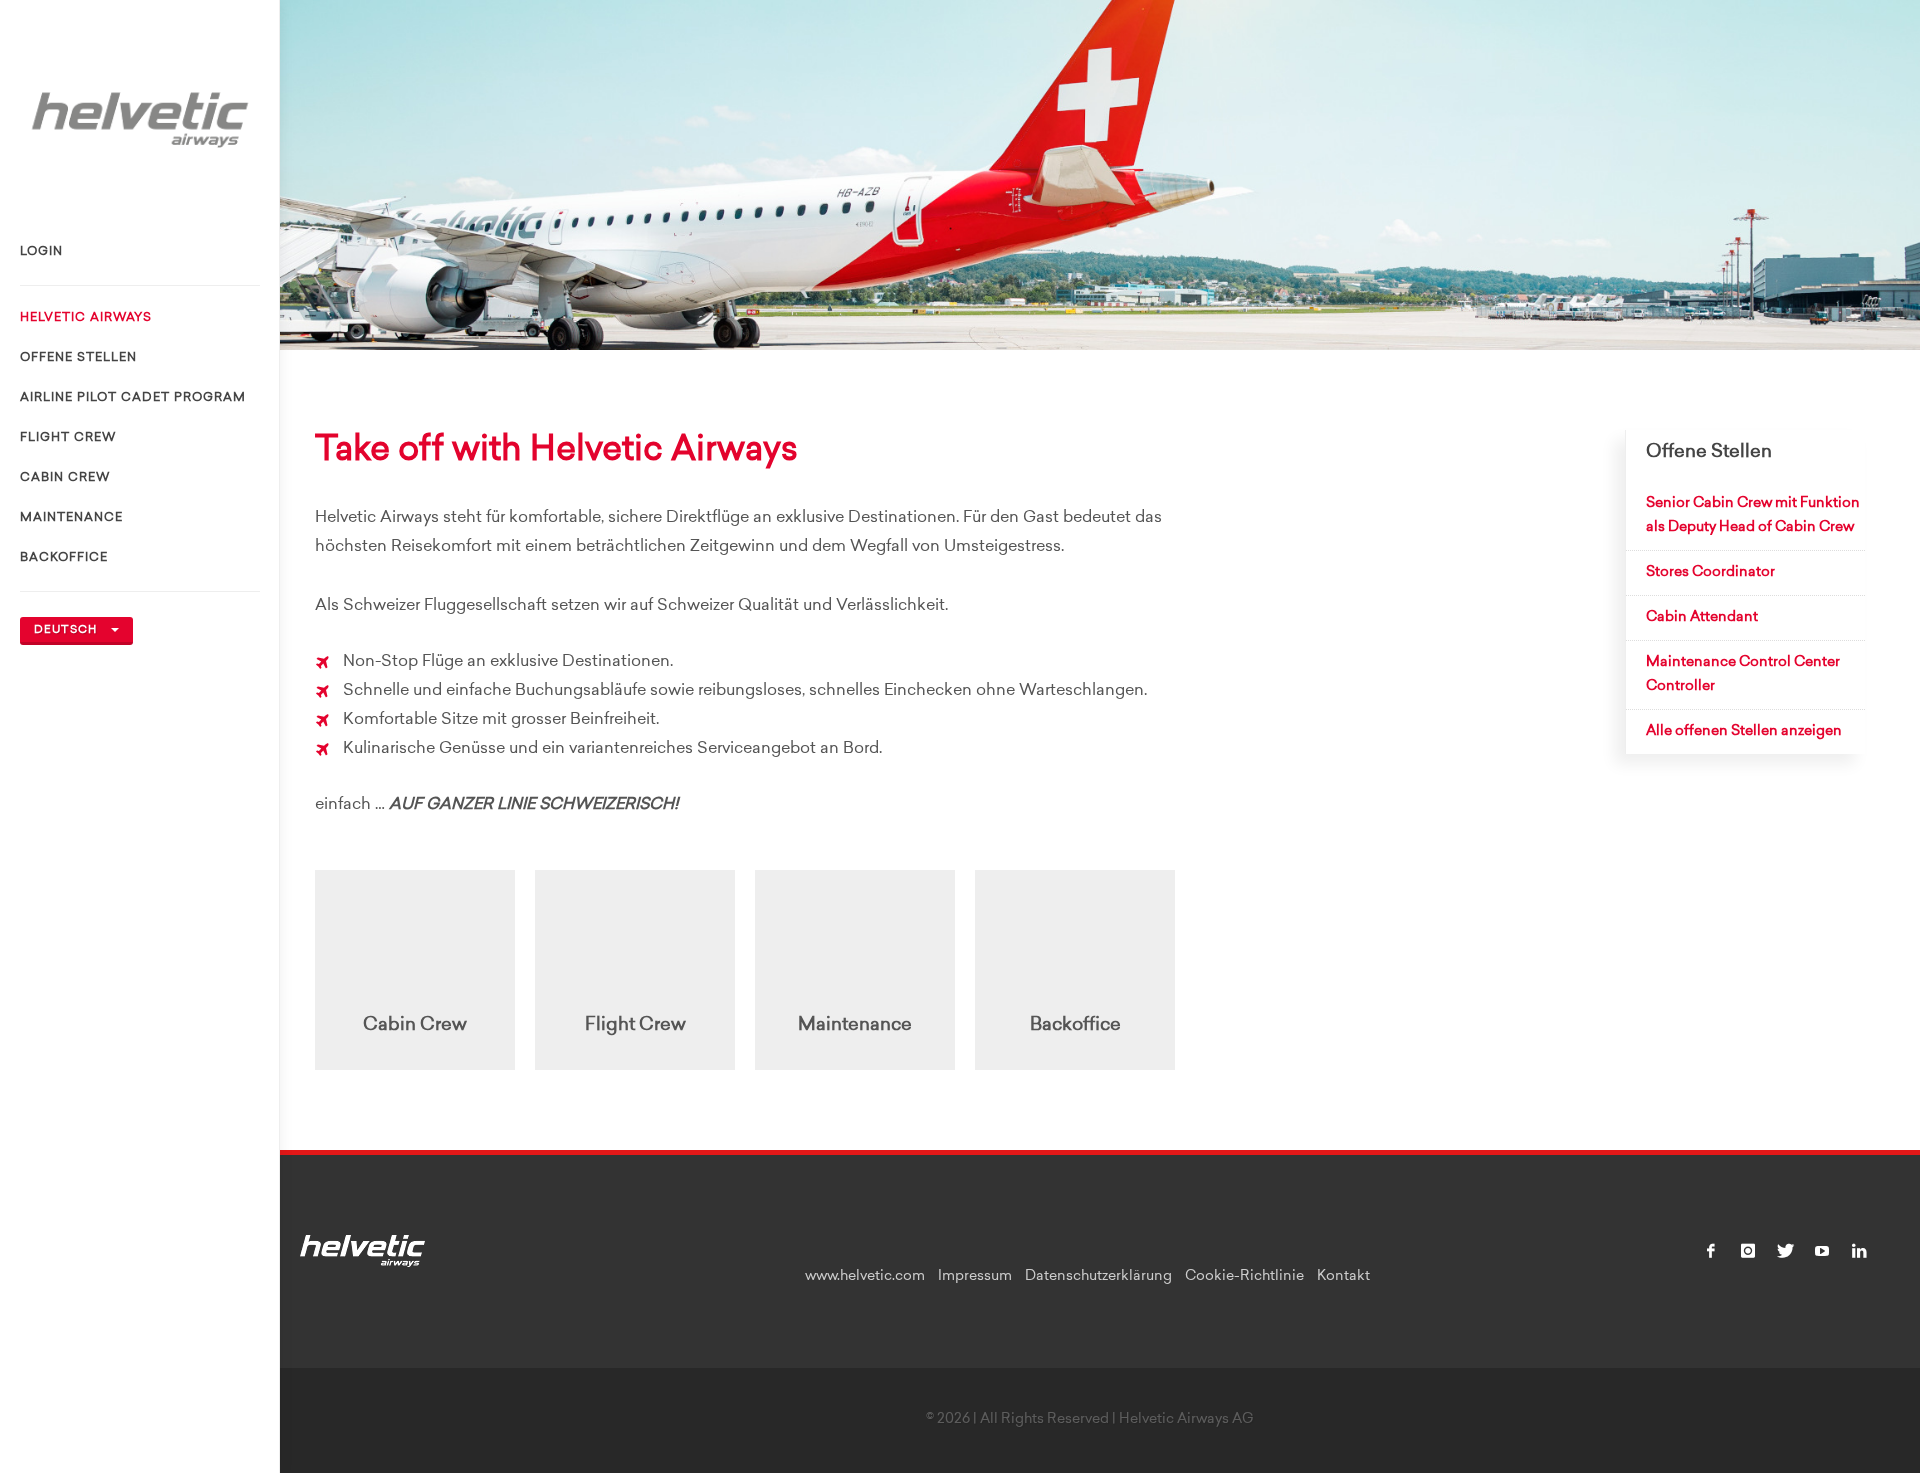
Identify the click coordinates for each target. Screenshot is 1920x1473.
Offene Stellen (78, 358)
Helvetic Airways (86, 318)
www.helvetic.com (865, 1277)
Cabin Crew (65, 478)
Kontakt (1343, 1277)
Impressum (975, 1277)
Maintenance (71, 518)
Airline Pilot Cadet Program (133, 398)
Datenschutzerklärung (1098, 1277)
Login (41, 252)
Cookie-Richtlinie (1244, 1277)
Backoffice (64, 558)
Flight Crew (68, 438)
